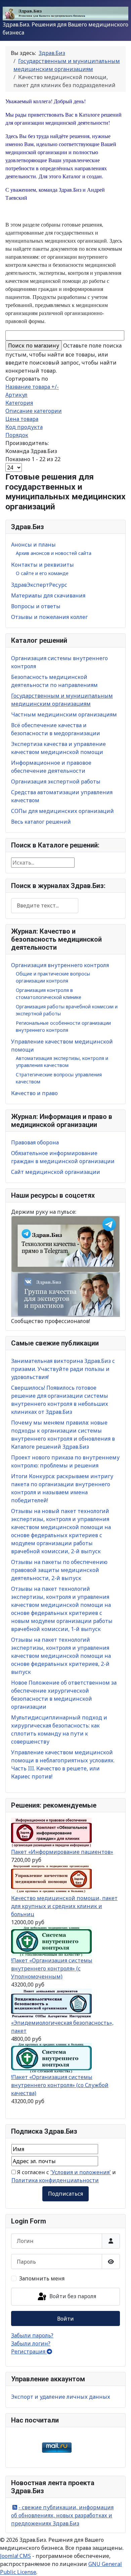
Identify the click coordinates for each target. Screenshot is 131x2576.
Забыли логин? (31, 2343)
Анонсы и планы (33, 545)
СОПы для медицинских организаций (62, 811)
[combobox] (45, 906)
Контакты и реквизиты (42, 565)
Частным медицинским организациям (64, 714)
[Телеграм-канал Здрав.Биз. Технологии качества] (65, 1244)
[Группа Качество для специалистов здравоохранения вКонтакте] (65, 1294)
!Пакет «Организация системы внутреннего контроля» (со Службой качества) (60, 2085)
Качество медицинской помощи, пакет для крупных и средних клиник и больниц (64, 1906)
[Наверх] (119, 2564)
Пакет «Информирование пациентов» (62, 1852)
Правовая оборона (35, 1142)
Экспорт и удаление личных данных (61, 2397)
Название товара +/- (32, 387)
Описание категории (34, 411)
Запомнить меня (42, 2278)
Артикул (16, 395)
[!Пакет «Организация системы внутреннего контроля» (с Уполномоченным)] (51, 1941)
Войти (65, 2319)
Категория (19, 403)
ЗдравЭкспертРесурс (39, 585)
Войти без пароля (72, 2296)
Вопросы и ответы (36, 606)
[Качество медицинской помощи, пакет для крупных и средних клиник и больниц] (51, 1878)
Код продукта (24, 427)
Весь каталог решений (41, 822)
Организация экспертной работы (56, 781)
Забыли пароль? (32, 2335)
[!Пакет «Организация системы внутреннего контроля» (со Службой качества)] (51, 2057)
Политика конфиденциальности (55, 2180)
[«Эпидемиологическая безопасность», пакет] (51, 2003)
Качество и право (34, 1093)
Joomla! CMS (15, 2556)
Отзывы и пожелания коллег (49, 617)
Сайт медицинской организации (56, 1172)
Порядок (17, 435)
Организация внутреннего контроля (60, 965)
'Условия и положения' (81, 2172)
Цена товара (22, 419)
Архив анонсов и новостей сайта (54, 553)
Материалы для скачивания (48, 595)
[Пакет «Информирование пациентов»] (51, 1832)
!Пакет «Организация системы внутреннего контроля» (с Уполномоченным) (52, 1968)
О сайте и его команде (42, 573)
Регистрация (29, 2351)
